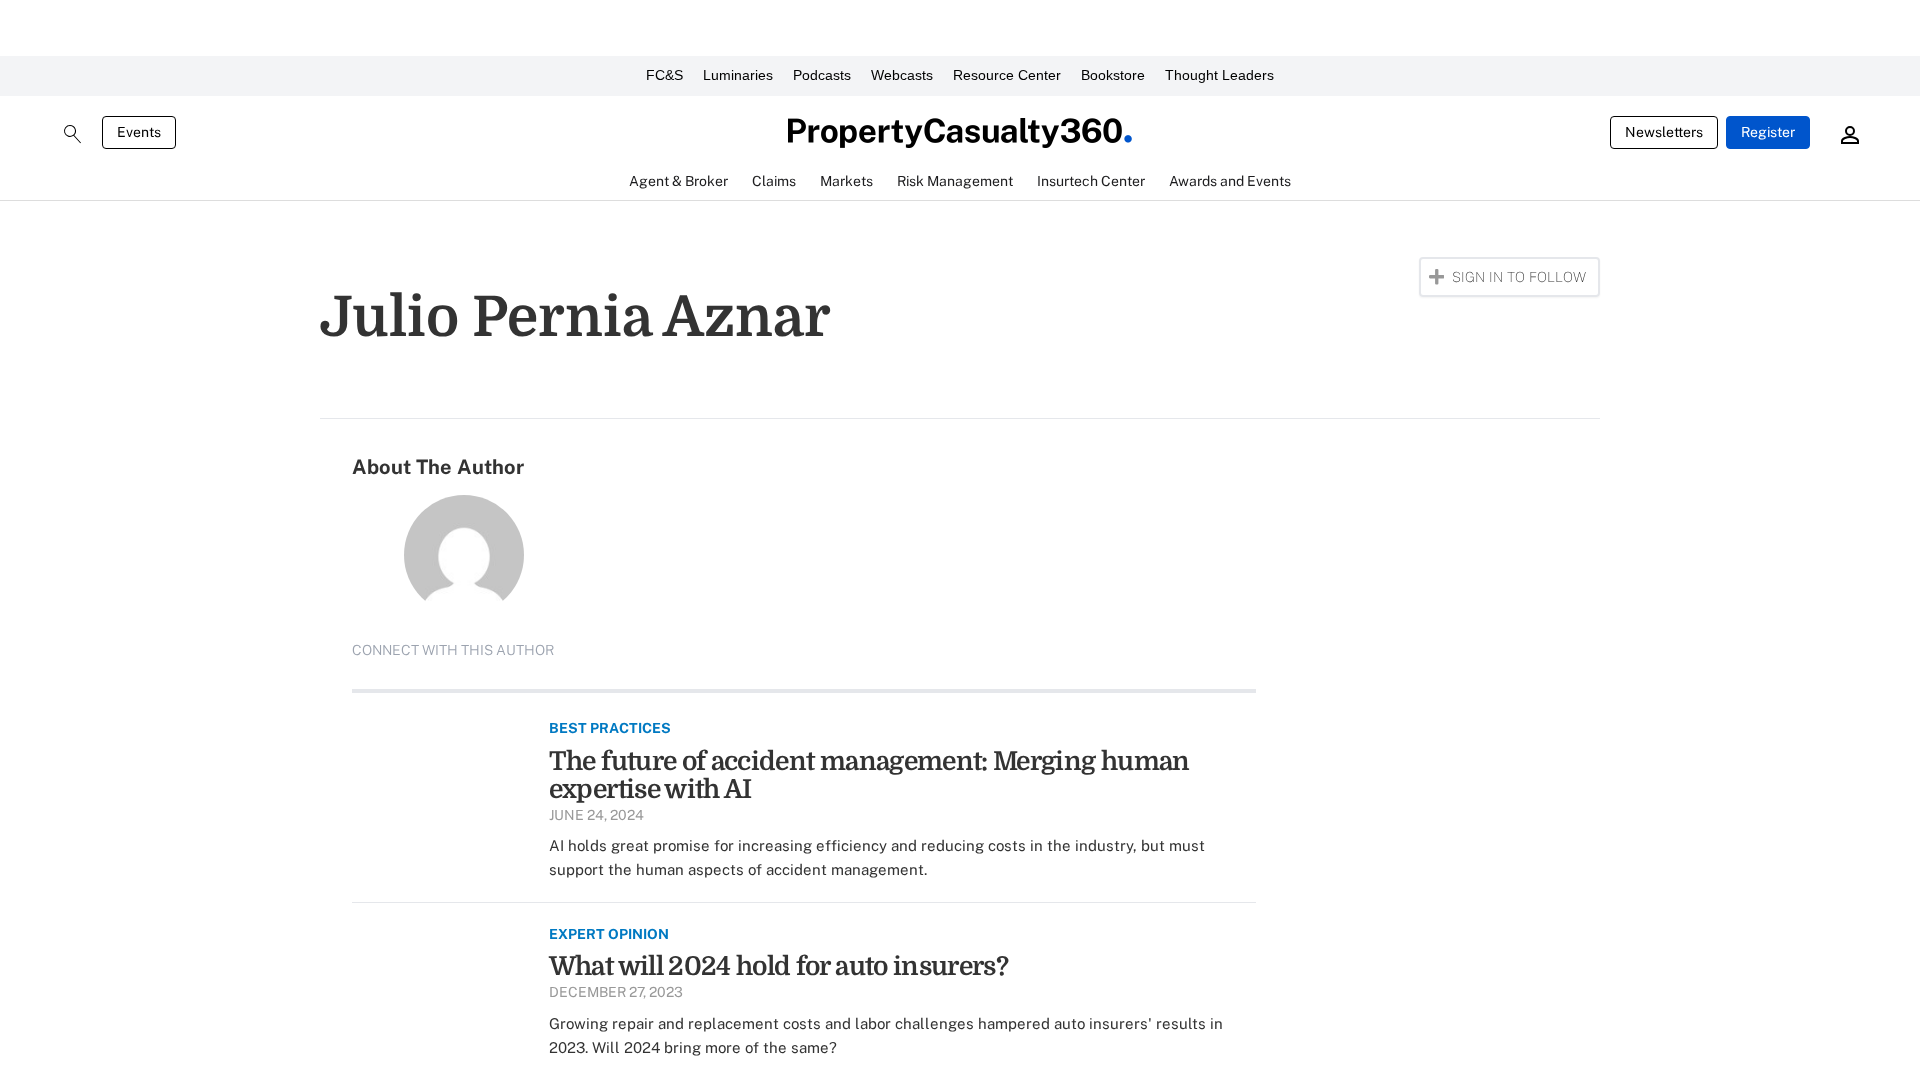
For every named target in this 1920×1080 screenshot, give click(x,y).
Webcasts (902, 75)
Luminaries (738, 75)
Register (1768, 132)
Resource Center (1007, 75)
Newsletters (1664, 132)
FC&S (664, 75)
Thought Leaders (1219, 75)
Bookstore (1113, 75)
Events (139, 132)
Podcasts (822, 75)
